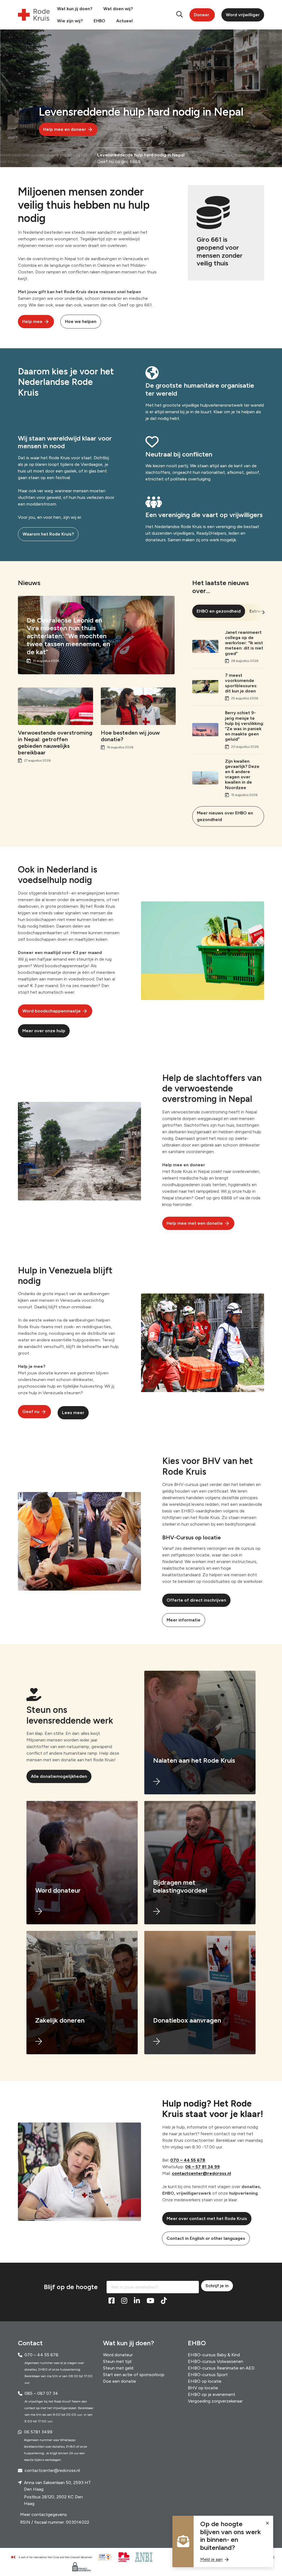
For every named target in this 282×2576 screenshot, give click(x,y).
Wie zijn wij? (70, 21)
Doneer (202, 15)
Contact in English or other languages (206, 2238)
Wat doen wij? (118, 9)
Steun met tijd (117, 2361)
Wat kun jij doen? (75, 9)
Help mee (32, 321)
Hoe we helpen (81, 321)
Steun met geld (118, 2368)
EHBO (99, 21)
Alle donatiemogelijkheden (59, 1776)
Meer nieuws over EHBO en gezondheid (225, 816)
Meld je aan (211, 2559)
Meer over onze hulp (44, 1031)
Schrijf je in (217, 2286)
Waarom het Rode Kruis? (48, 534)
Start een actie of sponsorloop (134, 2375)
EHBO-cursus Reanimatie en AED (221, 2368)
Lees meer (73, 1413)
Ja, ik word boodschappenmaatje (104, 129)
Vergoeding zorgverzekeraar (215, 2401)
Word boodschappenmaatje (51, 1011)
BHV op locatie (203, 2388)
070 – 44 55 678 (188, 2160)
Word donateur (118, 2355)
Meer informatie (184, 1620)
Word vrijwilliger (243, 15)
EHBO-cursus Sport (208, 2375)
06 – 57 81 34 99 (202, 2167)
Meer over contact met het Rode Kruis (207, 2218)
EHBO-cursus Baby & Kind (214, 2355)
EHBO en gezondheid (219, 611)
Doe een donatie (120, 2381)
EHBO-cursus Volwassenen (215, 2361)
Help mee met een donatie (195, 1223)
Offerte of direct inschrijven (196, 1600)
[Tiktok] (164, 2301)
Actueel (124, 21)
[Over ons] (54, 2557)
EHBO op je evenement (211, 2394)
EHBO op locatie (205, 2381)
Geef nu (31, 1411)
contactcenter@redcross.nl (201, 2173)
